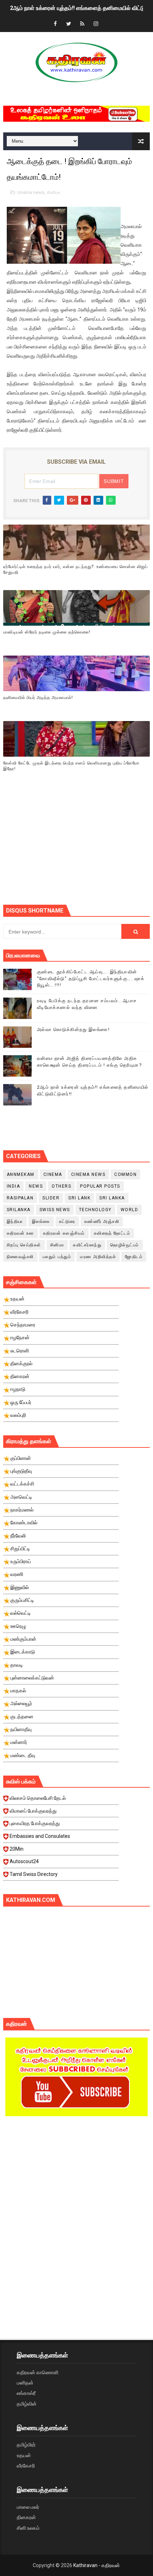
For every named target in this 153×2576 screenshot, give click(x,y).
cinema (53, 1174)
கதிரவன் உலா (20, 1233)
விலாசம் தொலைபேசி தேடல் (38, 1798)
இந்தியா (15, 1221)
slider (51, 1198)
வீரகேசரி (26, 2466)
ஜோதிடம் (134, 1257)
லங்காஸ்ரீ (26, 2393)
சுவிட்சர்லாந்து (87, 1245)
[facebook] (55, 24)
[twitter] (69, 24)
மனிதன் (25, 2383)
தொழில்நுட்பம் (125, 1245)
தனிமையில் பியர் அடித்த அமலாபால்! (38, 698)
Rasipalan (20, 1198)
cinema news (31, 192)
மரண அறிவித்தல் (98, 1257)
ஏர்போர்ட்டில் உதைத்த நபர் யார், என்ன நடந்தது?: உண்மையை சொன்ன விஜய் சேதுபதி (75, 570)
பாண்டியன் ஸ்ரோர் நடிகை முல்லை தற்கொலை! (47, 632)
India (14, 1186)
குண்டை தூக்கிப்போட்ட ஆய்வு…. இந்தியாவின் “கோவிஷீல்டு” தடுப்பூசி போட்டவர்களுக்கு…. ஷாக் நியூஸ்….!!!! (91, 978)
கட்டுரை (67, 1221)
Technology (95, 1210)
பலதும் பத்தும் (57, 1257)
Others (61, 1186)
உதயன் (24, 2455)
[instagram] (96, 24)
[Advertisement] (78, 847)
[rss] (82, 24)
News (36, 1186)
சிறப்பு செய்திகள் (24, 1245)
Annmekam (21, 1174)
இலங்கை (41, 1221)
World (130, 1210)
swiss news (55, 1210)
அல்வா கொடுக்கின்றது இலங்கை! (73, 1029)
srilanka (19, 1210)
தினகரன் (26, 2517)
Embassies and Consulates (40, 1836)
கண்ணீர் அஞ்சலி (102, 1221)
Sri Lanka (112, 1198)
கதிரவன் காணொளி (38, 2372)
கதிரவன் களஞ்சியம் (64, 1233)
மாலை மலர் (28, 2507)
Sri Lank (79, 1198)
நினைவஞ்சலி (20, 1257)
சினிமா (54, 192)
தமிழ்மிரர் (26, 2445)
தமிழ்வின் (27, 2404)
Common (125, 1174)
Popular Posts (100, 1186)
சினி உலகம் (28, 2528)
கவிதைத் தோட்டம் (112, 1233)
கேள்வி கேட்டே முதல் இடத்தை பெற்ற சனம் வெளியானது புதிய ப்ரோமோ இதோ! (71, 766)
